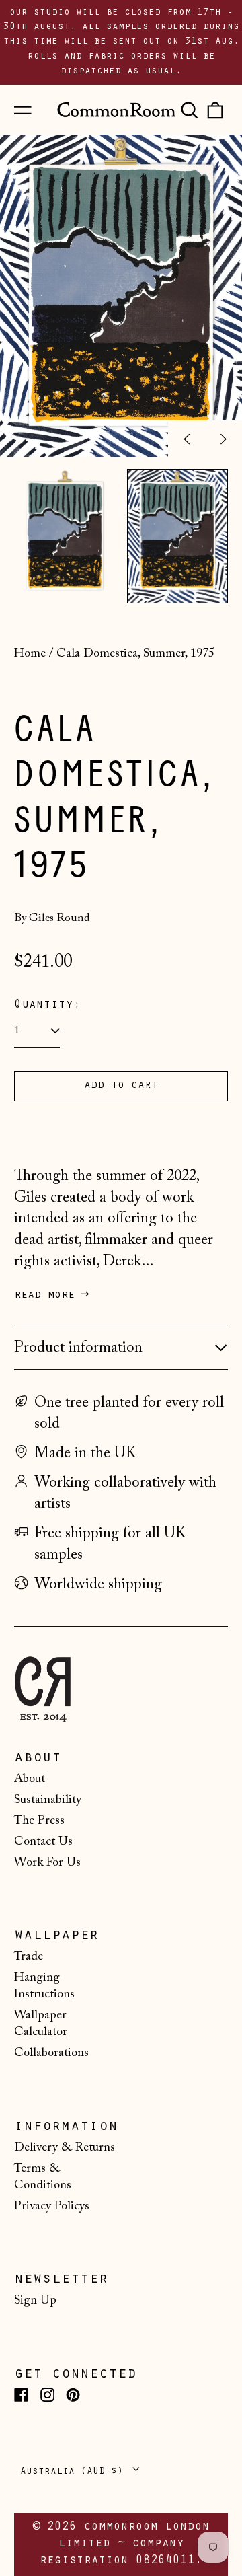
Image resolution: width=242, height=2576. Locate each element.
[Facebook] (21, 2395)
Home (30, 654)
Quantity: (47, 1006)
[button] (189, 110)
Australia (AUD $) (75, 2472)
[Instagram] (47, 2395)
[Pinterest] (73, 2395)
